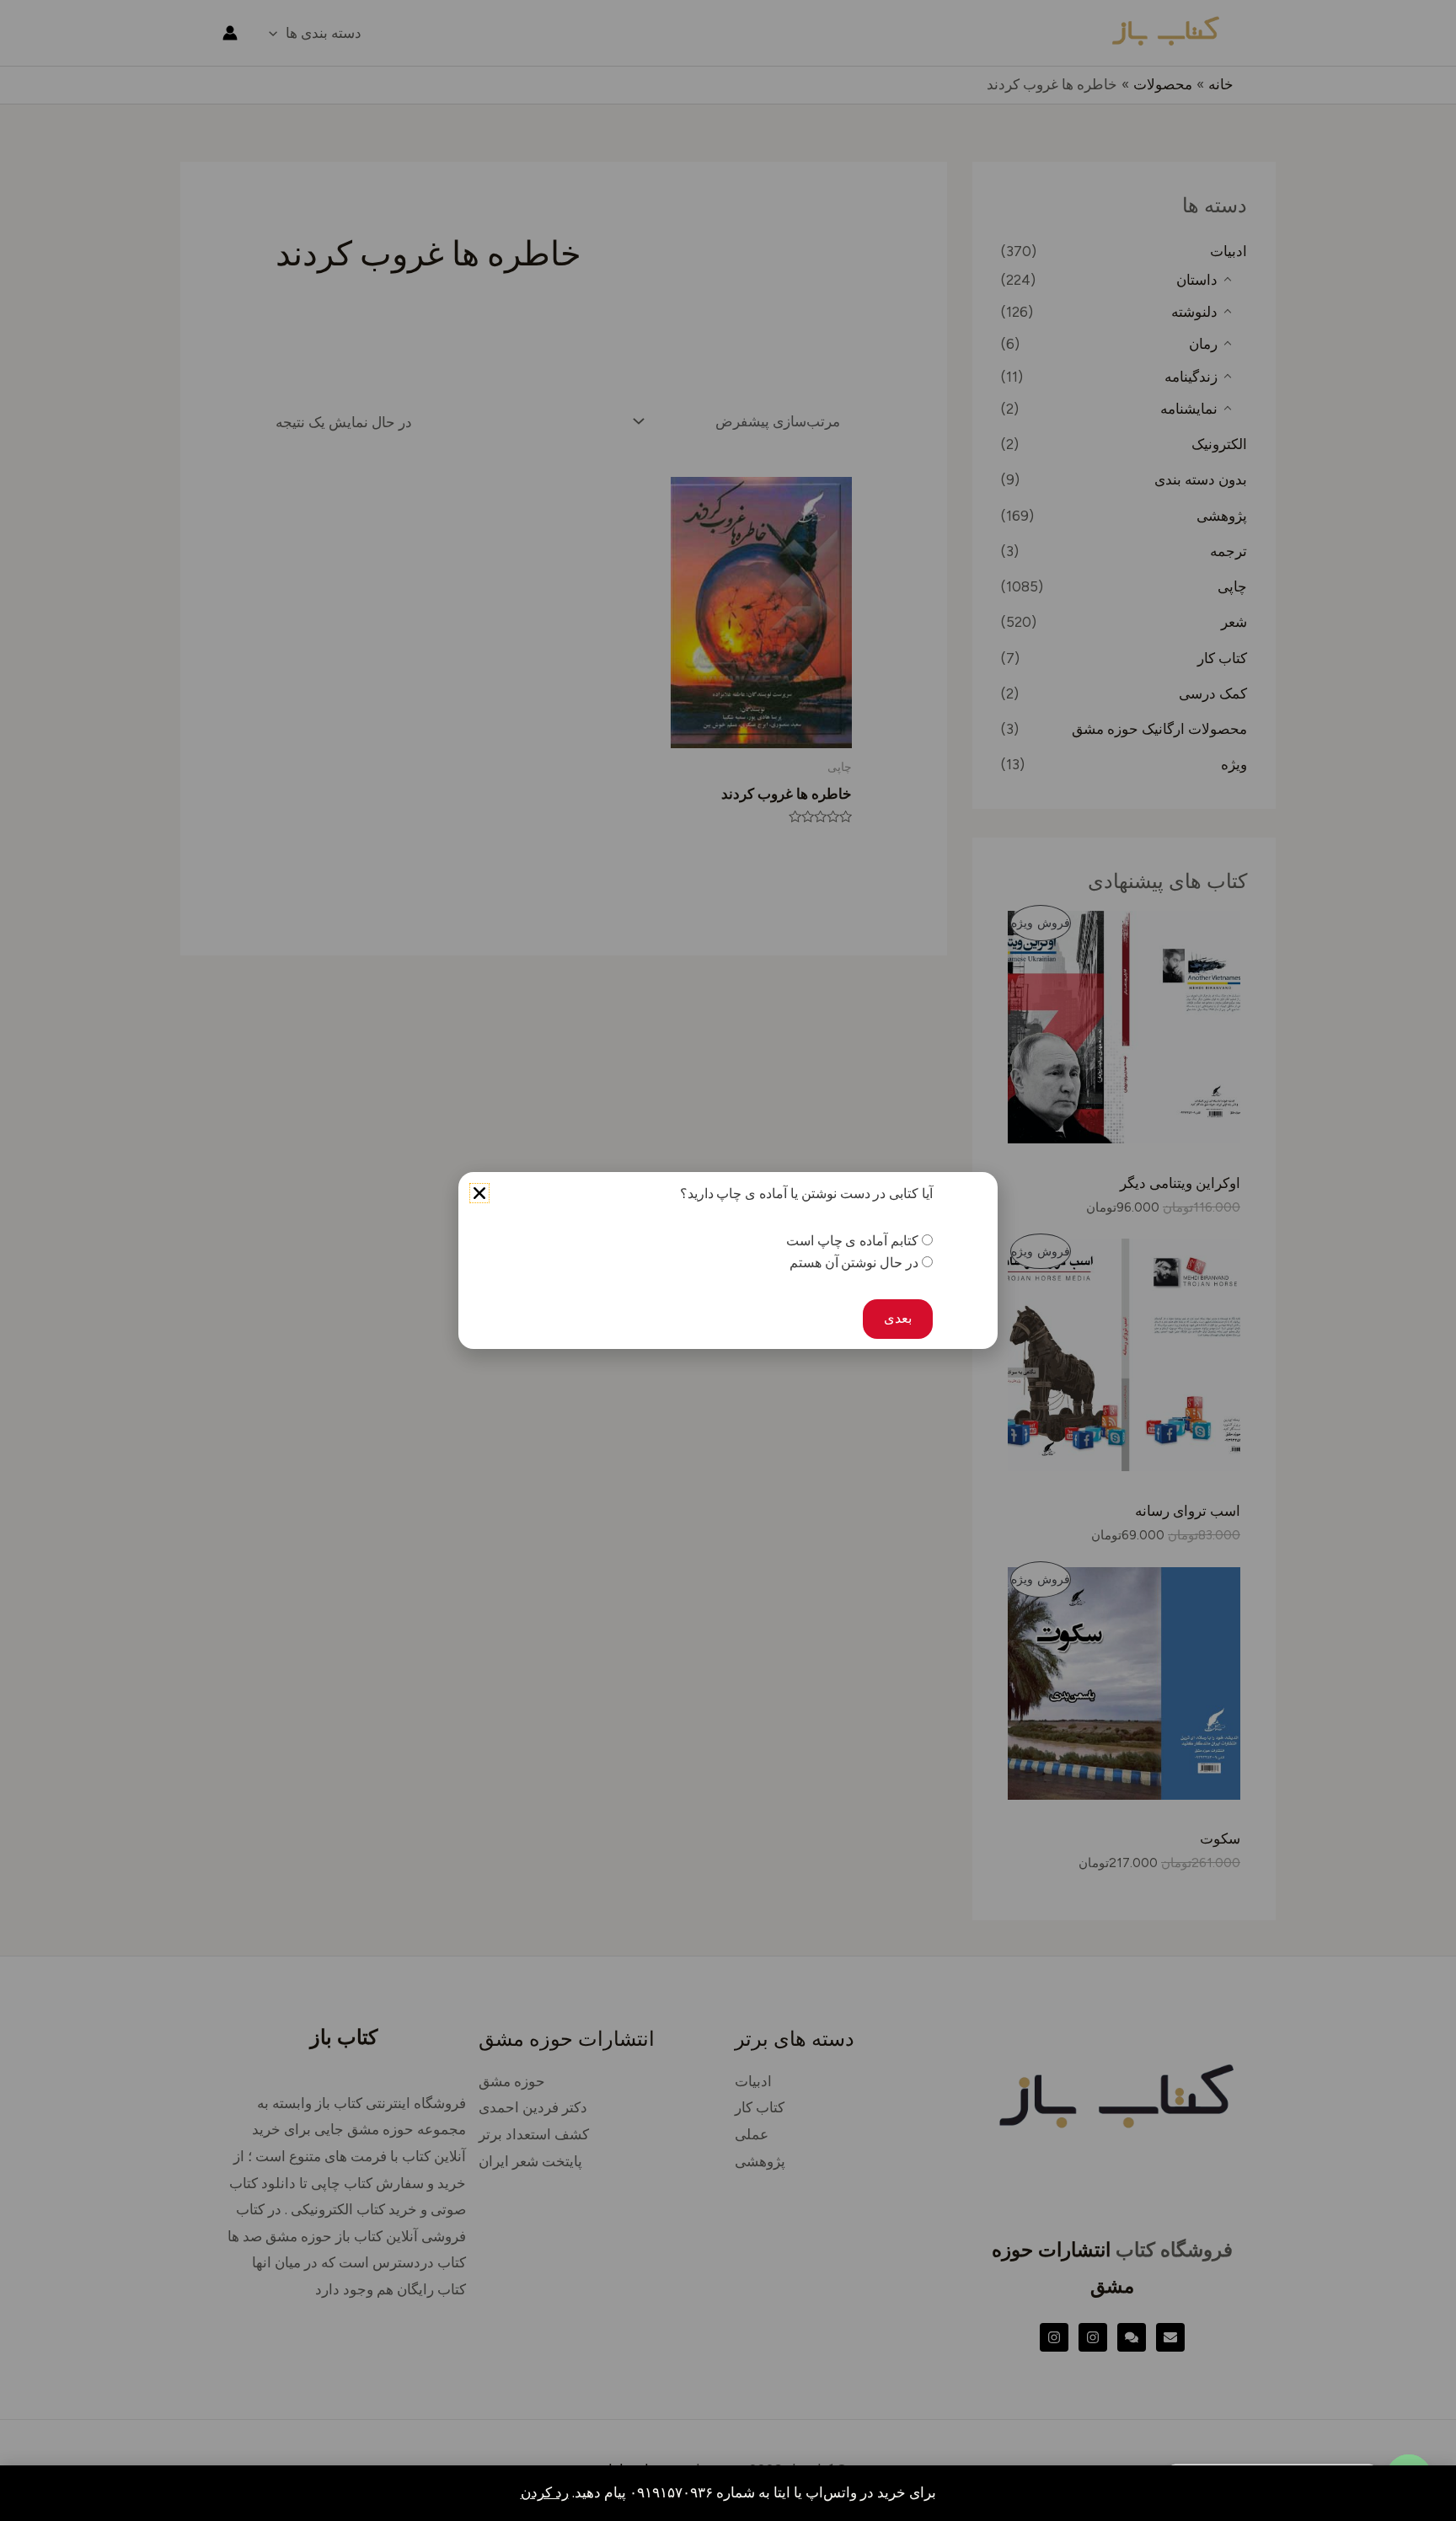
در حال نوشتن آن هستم (854, 1263)
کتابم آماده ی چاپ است (852, 1241)
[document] (728, 1260)
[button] (479, 1193)
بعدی (898, 1318)
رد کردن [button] (545, 2492)
